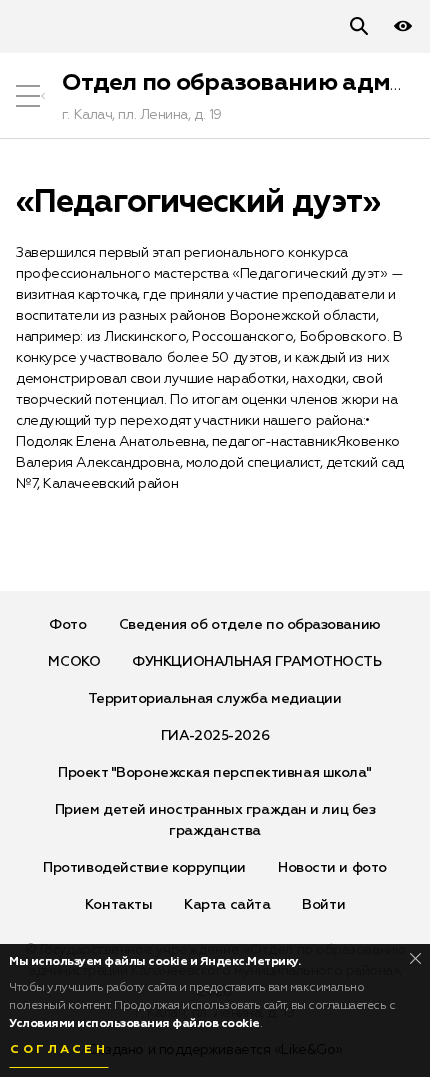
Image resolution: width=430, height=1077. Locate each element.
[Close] (415, 958)
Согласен (59, 1050)
